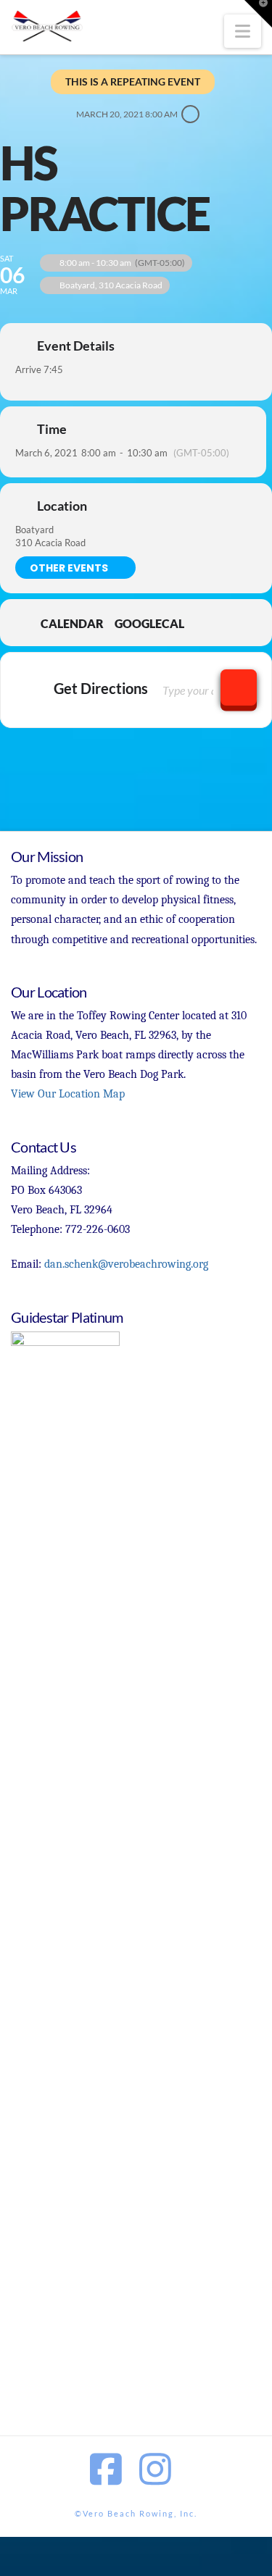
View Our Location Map (68, 1094)
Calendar (72, 624)
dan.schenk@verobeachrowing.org (126, 1264)
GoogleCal (149, 624)
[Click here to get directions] (239, 687)
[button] (243, 31)
